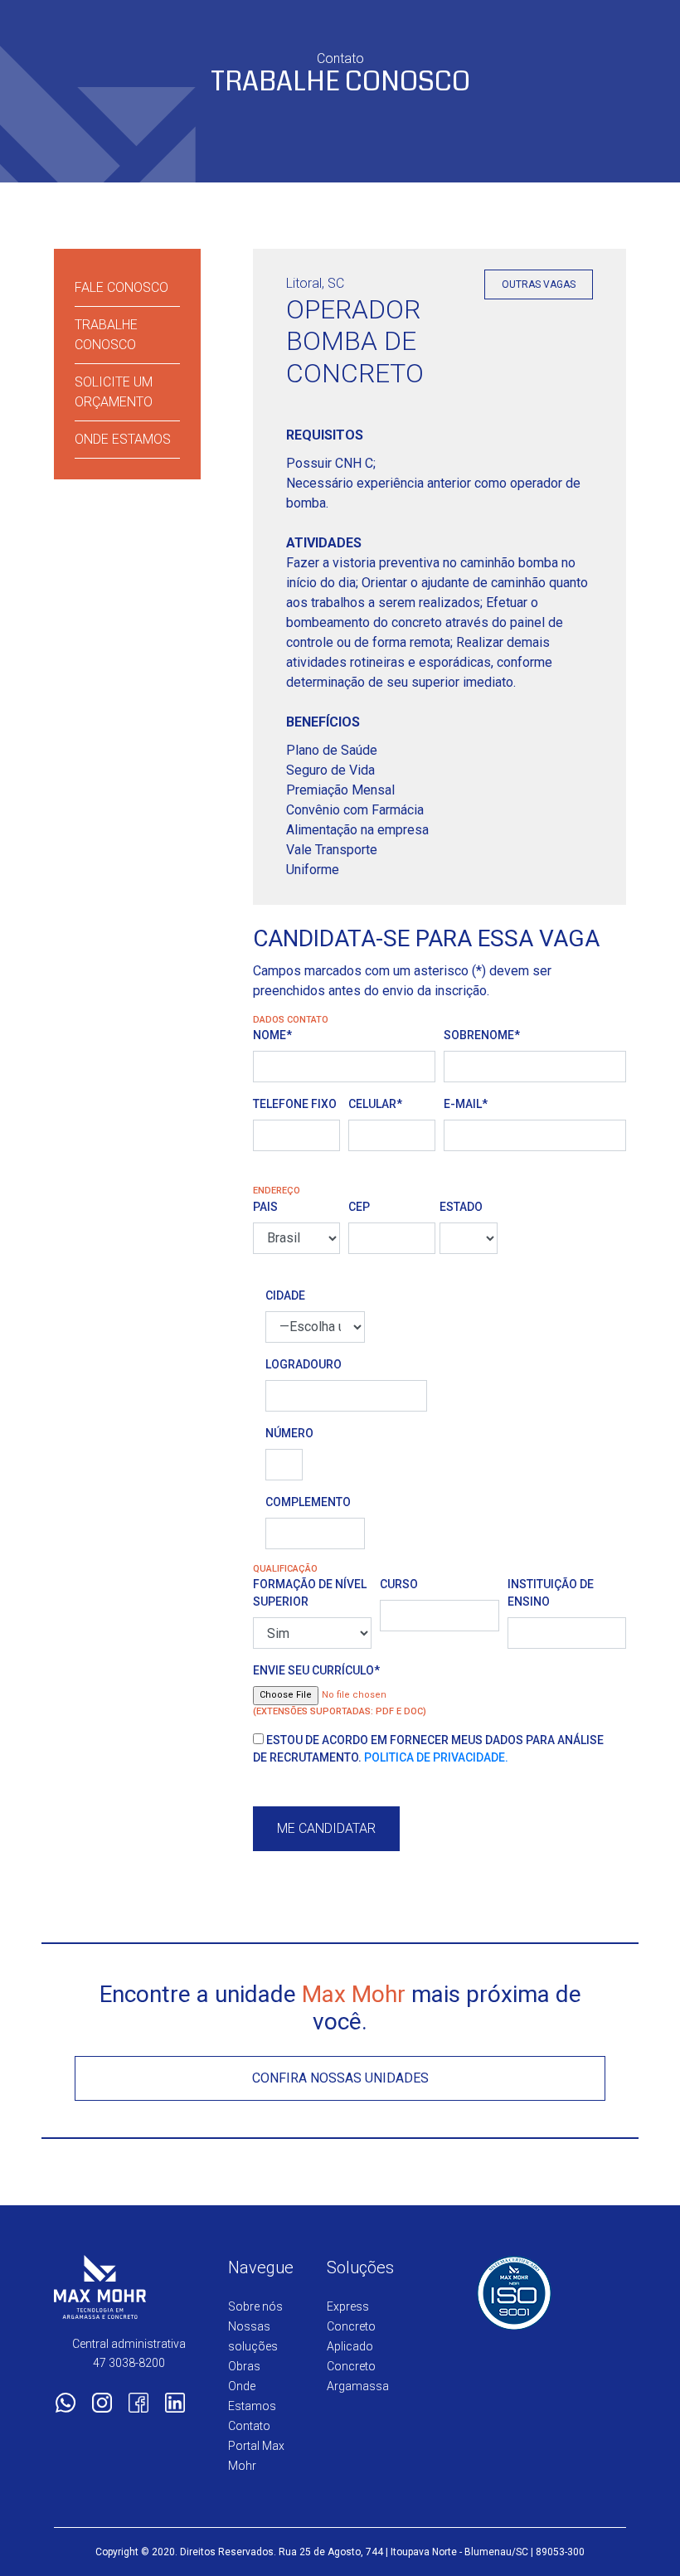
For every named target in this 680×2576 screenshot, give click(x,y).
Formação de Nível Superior (310, 1593)
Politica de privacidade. (436, 1757)
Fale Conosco (121, 287)
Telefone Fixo (295, 1104)
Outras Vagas (539, 284)
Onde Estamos (123, 439)
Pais (265, 1207)
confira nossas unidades (340, 2078)
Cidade (285, 1295)
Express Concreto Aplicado (351, 2326)
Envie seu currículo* (316, 1670)
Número (284, 1433)
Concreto (351, 2366)
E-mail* (466, 1104)
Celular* (375, 1104)
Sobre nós (255, 2306)
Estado (461, 1207)
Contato (249, 2426)
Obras (244, 2366)
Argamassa (358, 2386)
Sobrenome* (482, 1035)
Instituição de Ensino (551, 1593)
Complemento (308, 1502)
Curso (399, 1584)
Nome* (272, 1035)
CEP (359, 1207)
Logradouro (304, 1364)
